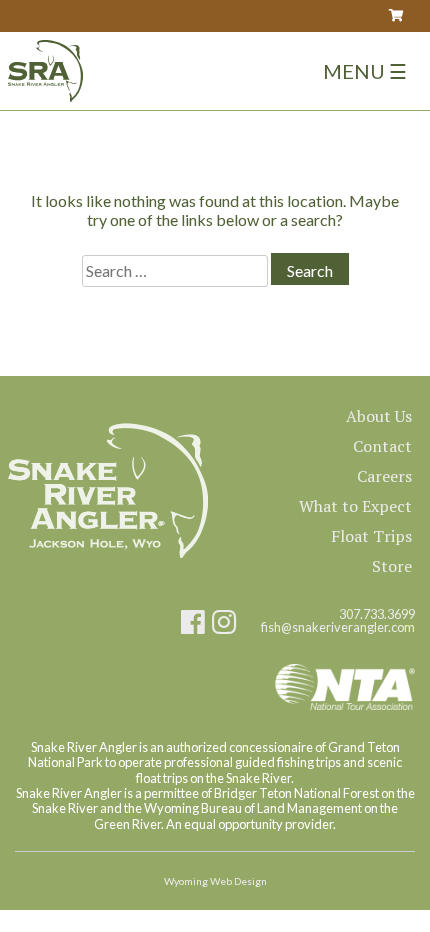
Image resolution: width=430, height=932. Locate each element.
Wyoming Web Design (215, 881)
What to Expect (355, 506)
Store (392, 566)
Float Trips (371, 536)
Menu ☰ (365, 71)
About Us (379, 416)
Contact (382, 446)
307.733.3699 (377, 614)
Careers (384, 476)
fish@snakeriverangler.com (338, 627)
